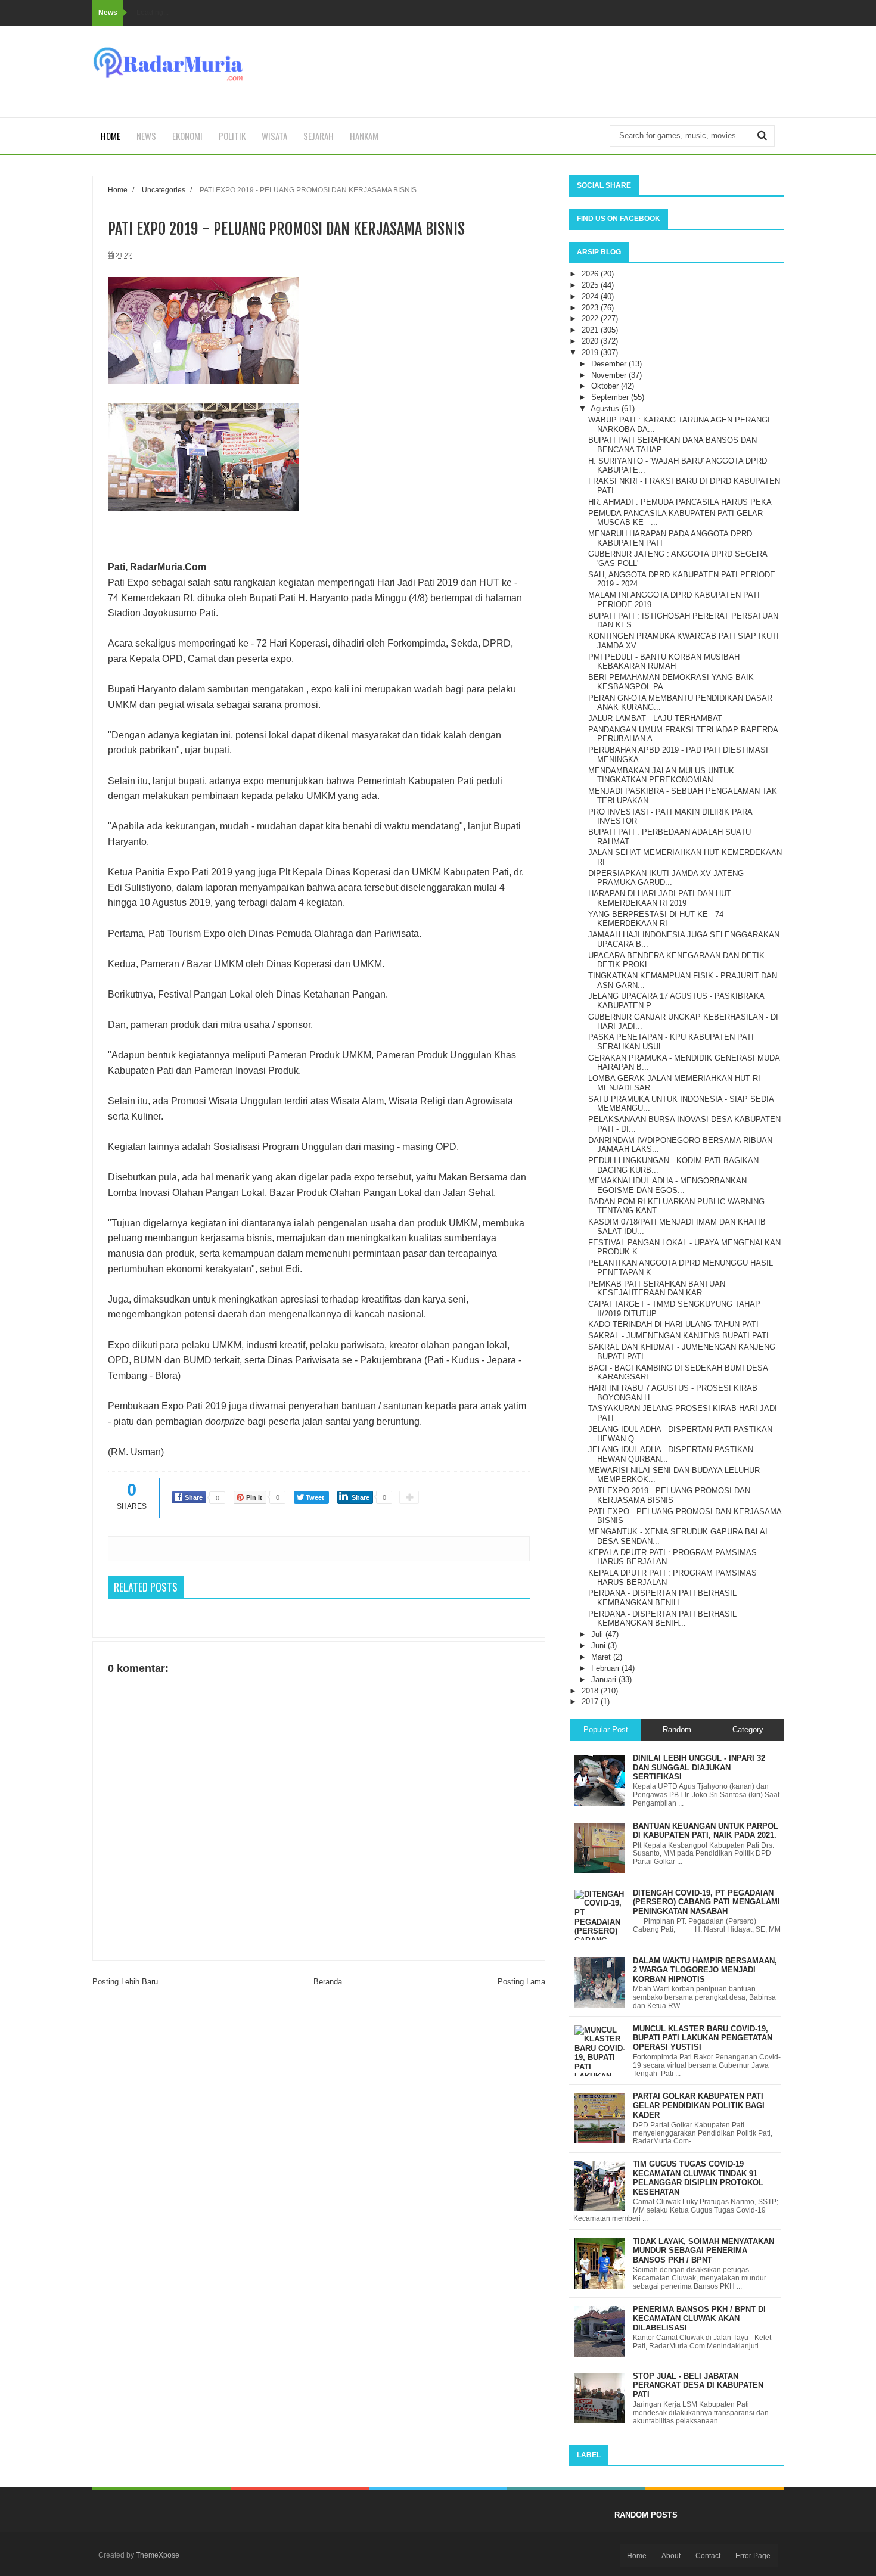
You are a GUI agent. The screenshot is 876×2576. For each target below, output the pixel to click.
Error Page (753, 2556)
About (671, 2556)
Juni (599, 1646)
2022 (591, 318)
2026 (591, 274)
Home (111, 136)
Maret (602, 1657)
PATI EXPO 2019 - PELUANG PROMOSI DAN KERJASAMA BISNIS (669, 1495)
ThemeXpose (158, 2555)
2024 (591, 296)
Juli (598, 1634)
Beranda (328, 1982)
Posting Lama (521, 1982)
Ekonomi (187, 136)
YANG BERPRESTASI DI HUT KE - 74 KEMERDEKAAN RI (656, 919)
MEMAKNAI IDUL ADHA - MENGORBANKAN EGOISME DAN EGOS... (667, 1186)
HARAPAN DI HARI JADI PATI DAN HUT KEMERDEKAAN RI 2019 (660, 898)
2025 (591, 285)
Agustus (606, 408)
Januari (605, 1679)
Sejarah (319, 136)
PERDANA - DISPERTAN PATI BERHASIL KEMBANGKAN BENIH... (662, 1598)
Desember (610, 364)
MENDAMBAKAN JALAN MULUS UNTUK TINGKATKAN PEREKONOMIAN (661, 776)
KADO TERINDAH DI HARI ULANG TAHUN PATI (673, 1324)
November (610, 375)
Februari (606, 1668)
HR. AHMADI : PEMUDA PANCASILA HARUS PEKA (680, 502)
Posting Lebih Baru (125, 1982)
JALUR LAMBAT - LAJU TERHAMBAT (655, 718)
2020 (591, 341)
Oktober (606, 386)
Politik (232, 136)
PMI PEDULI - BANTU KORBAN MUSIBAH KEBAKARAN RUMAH (664, 662)
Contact (708, 2556)
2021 (591, 330)
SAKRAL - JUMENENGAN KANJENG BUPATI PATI (678, 1336)
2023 (591, 308)
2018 (591, 1691)
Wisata (274, 136)
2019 (591, 352)
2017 (591, 1702)
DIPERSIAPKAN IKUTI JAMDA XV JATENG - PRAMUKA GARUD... (668, 878)
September (611, 397)
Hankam (364, 136)
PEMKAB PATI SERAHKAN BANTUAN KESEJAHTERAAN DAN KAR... (657, 1289)
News (146, 136)
